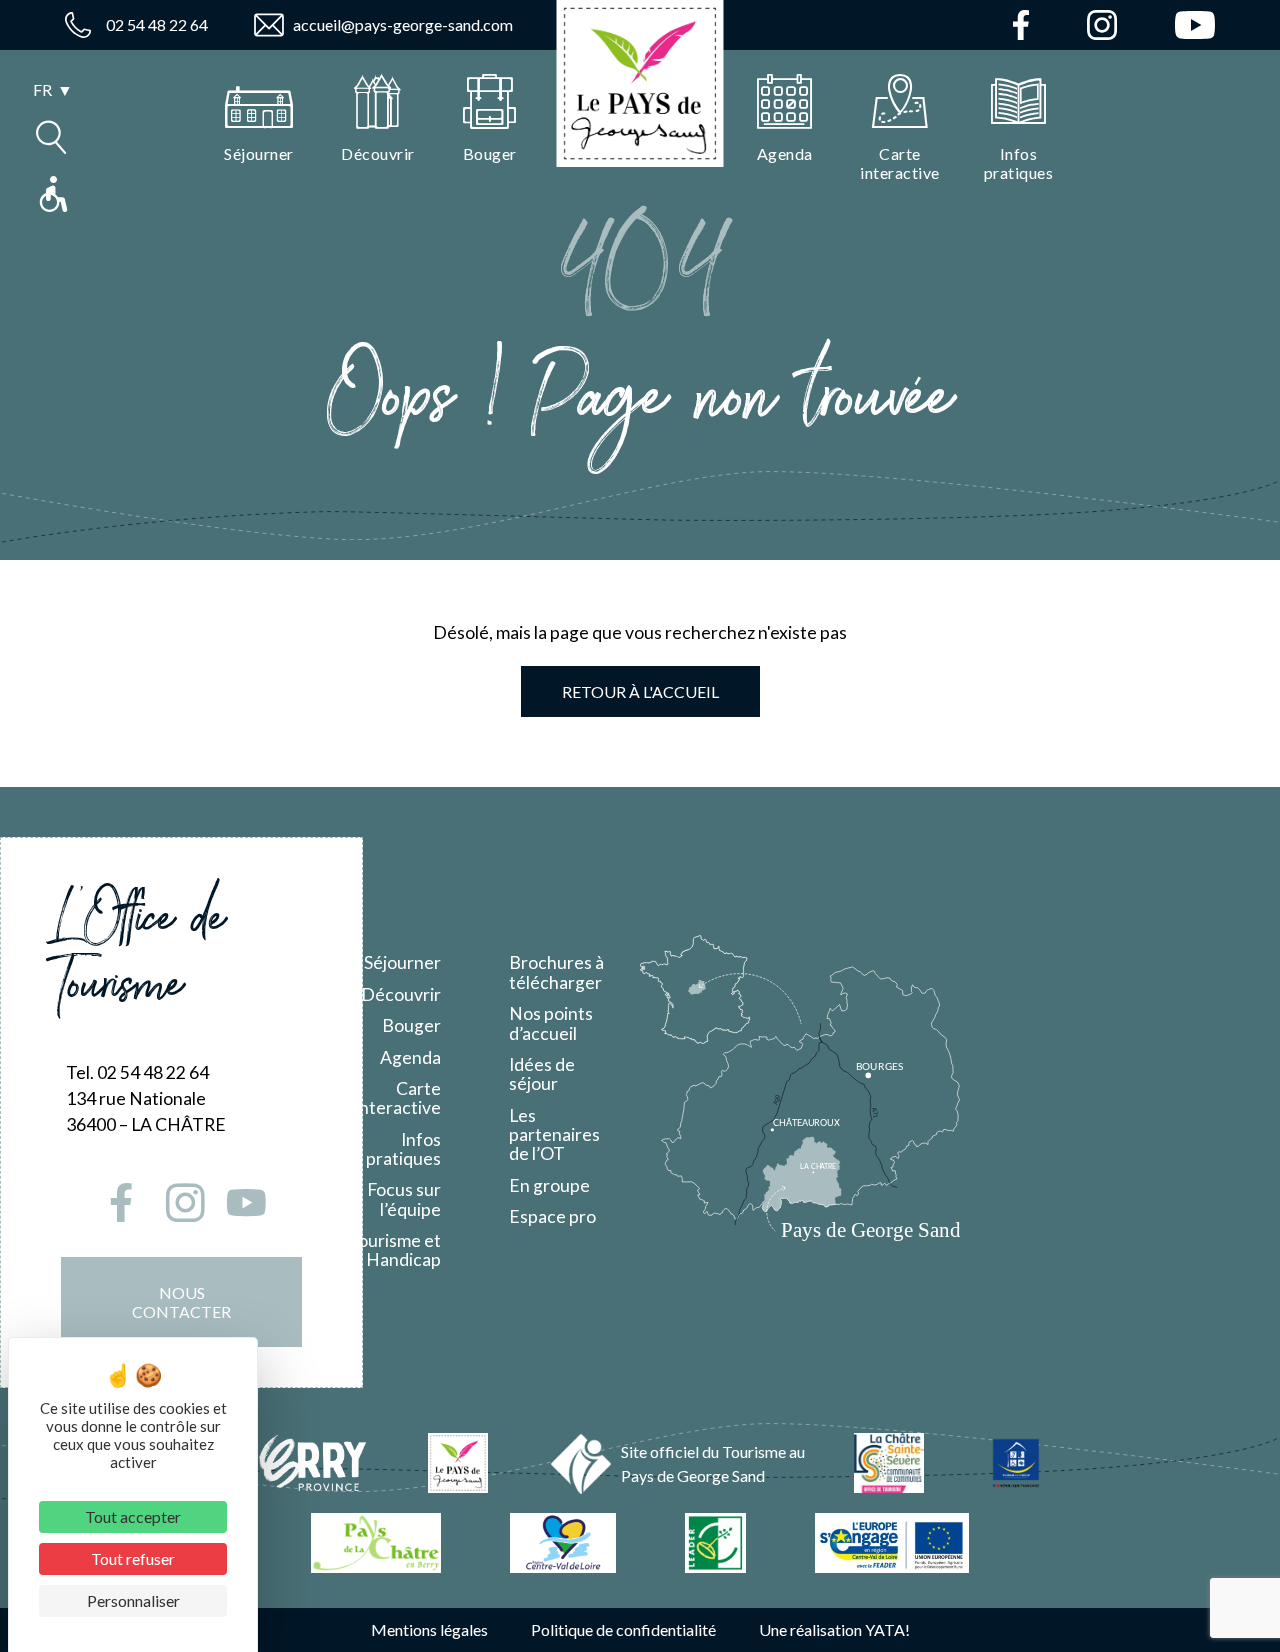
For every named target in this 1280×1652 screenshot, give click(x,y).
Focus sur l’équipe (404, 1199)
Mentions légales (429, 1629)
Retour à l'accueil (640, 691)
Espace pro (552, 1216)
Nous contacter (181, 1302)
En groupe (549, 1185)
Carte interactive (398, 1098)
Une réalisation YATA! (834, 1629)
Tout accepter (133, 1516)
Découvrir (401, 994)
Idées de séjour (542, 1074)
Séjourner (402, 962)
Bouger (411, 1025)
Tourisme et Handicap (394, 1250)
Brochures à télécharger (556, 972)
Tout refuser (133, 1558)
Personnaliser (133, 1600)
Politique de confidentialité (623, 1629)
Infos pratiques (403, 1149)
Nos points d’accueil (551, 1023)
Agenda (410, 1057)
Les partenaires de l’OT (554, 1135)
